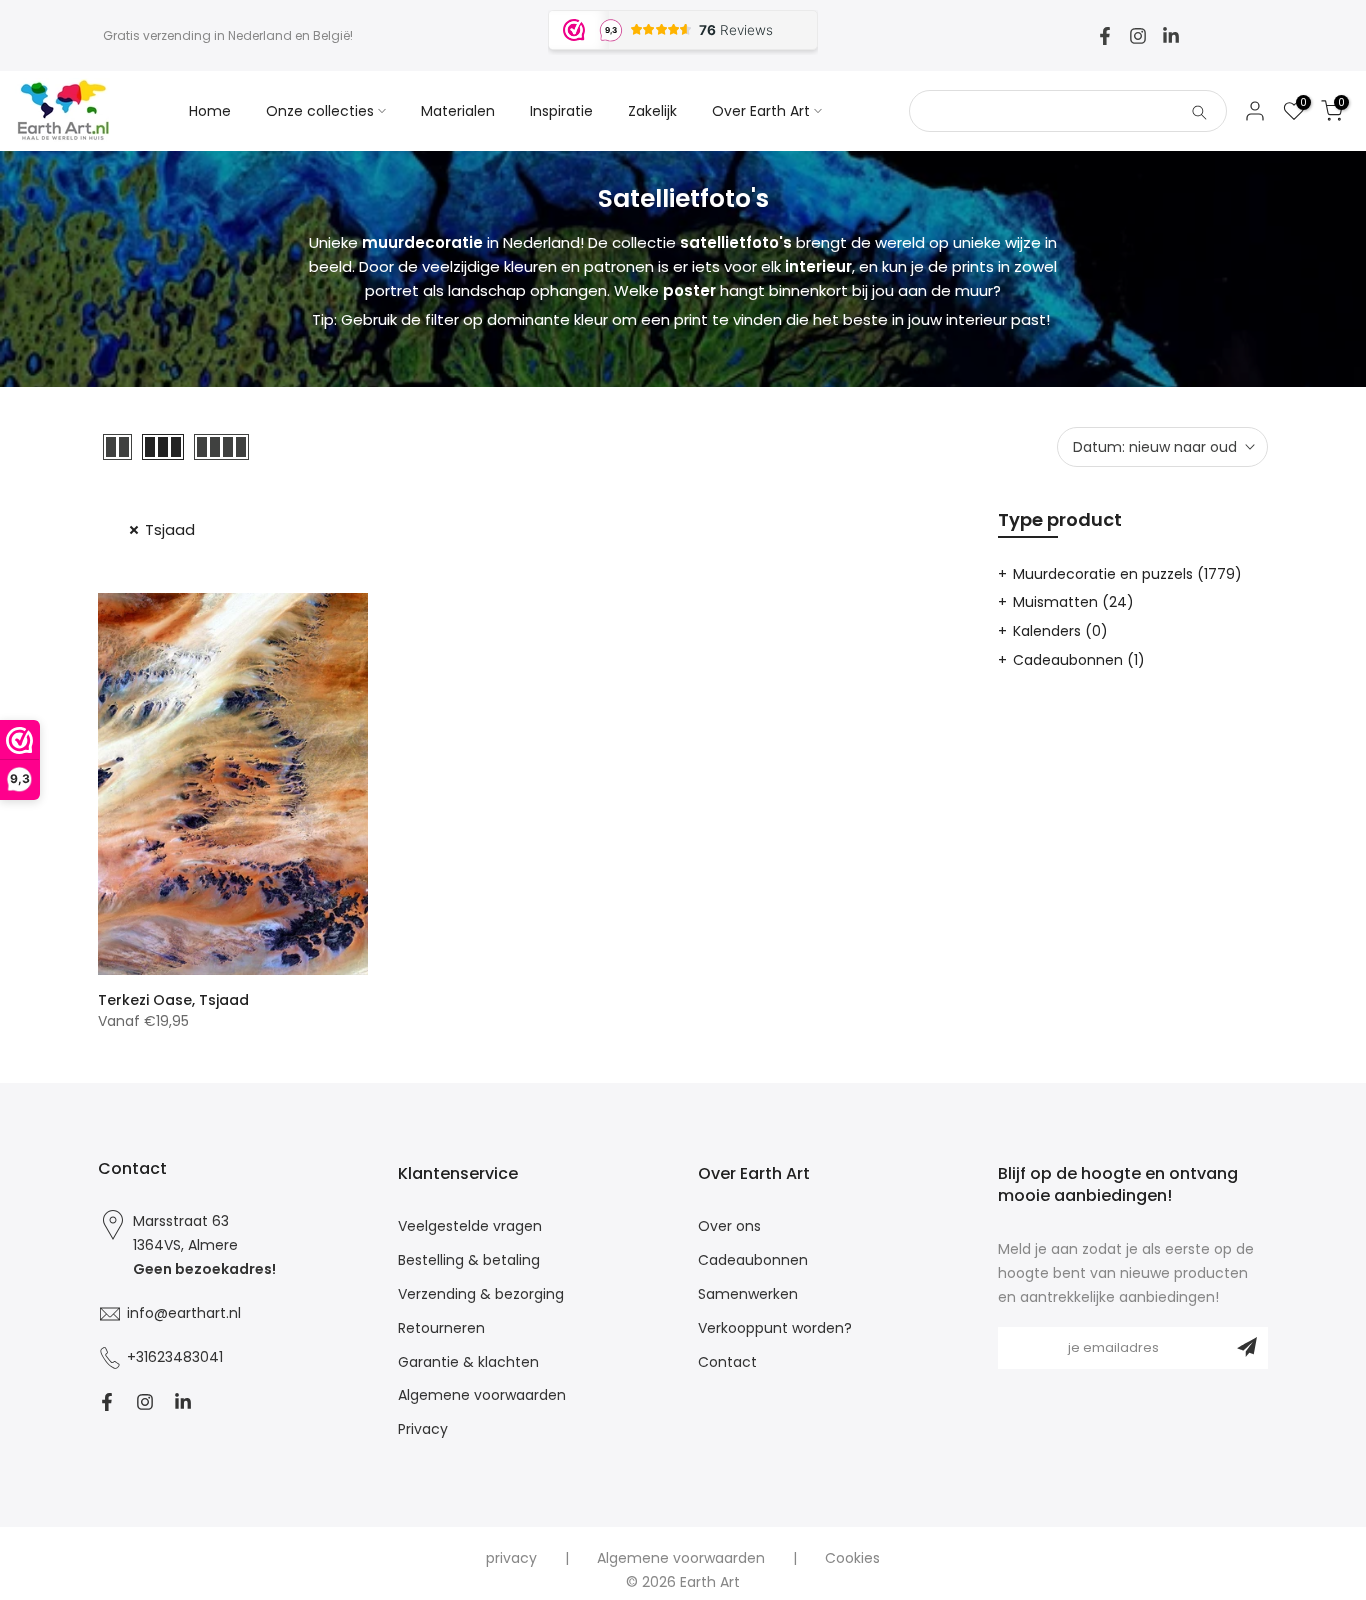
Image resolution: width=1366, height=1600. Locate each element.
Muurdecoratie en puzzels (1127, 574)
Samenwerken (748, 1294)
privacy (511, 1558)
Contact (727, 1362)
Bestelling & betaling (469, 1260)
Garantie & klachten (468, 1362)
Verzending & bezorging (481, 1294)
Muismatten (1073, 602)
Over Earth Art (761, 111)
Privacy (423, 1429)
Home (210, 111)
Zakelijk (652, 111)
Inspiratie (561, 111)
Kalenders (1060, 631)
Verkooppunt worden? (775, 1328)
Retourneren (441, 1328)
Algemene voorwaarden (482, 1395)
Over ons (729, 1226)
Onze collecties (320, 111)
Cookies (852, 1558)
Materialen (458, 111)
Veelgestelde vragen (470, 1226)
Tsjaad (170, 529)
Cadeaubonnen (1079, 660)
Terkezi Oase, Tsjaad (173, 1000)
